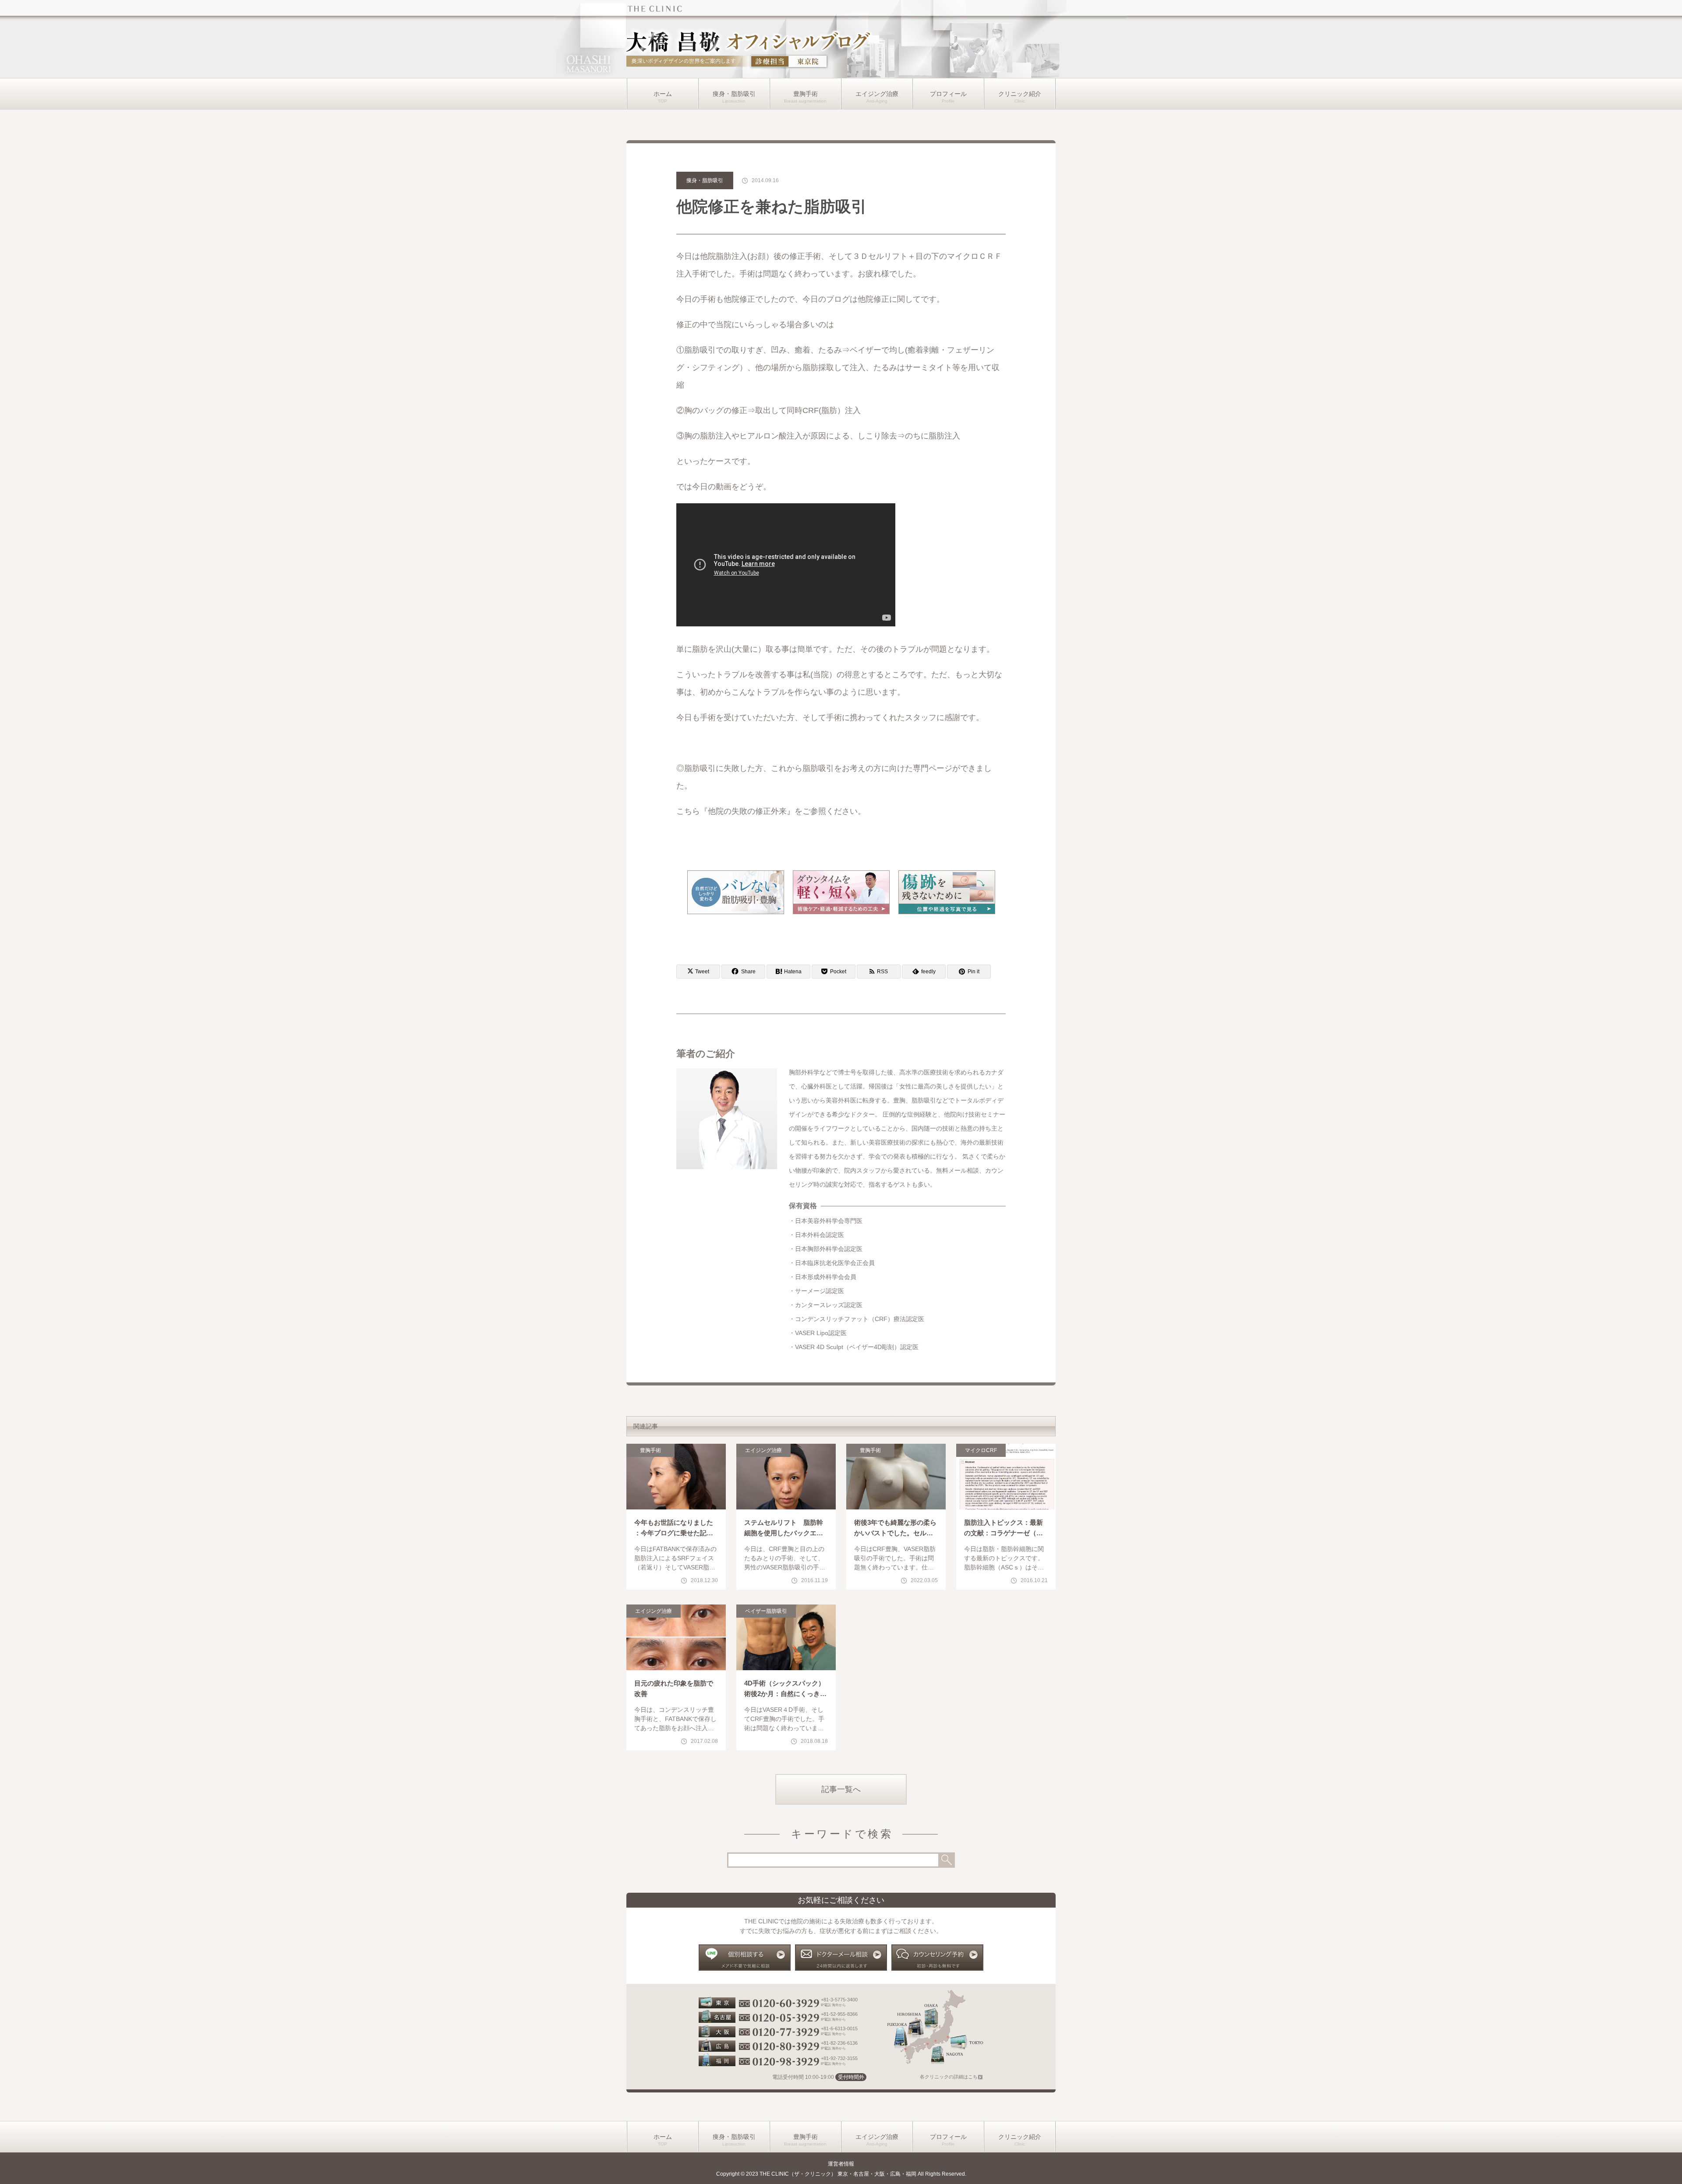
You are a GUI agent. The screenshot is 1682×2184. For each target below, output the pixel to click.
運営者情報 (841, 2164)
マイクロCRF (981, 1450)
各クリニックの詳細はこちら (951, 2077)
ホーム (663, 94)
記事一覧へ (841, 1789)
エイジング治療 (877, 94)
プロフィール (948, 94)
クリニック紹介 (1020, 94)
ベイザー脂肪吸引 (766, 1611)
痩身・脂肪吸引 (734, 94)
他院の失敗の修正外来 (747, 811)
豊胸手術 (806, 94)
